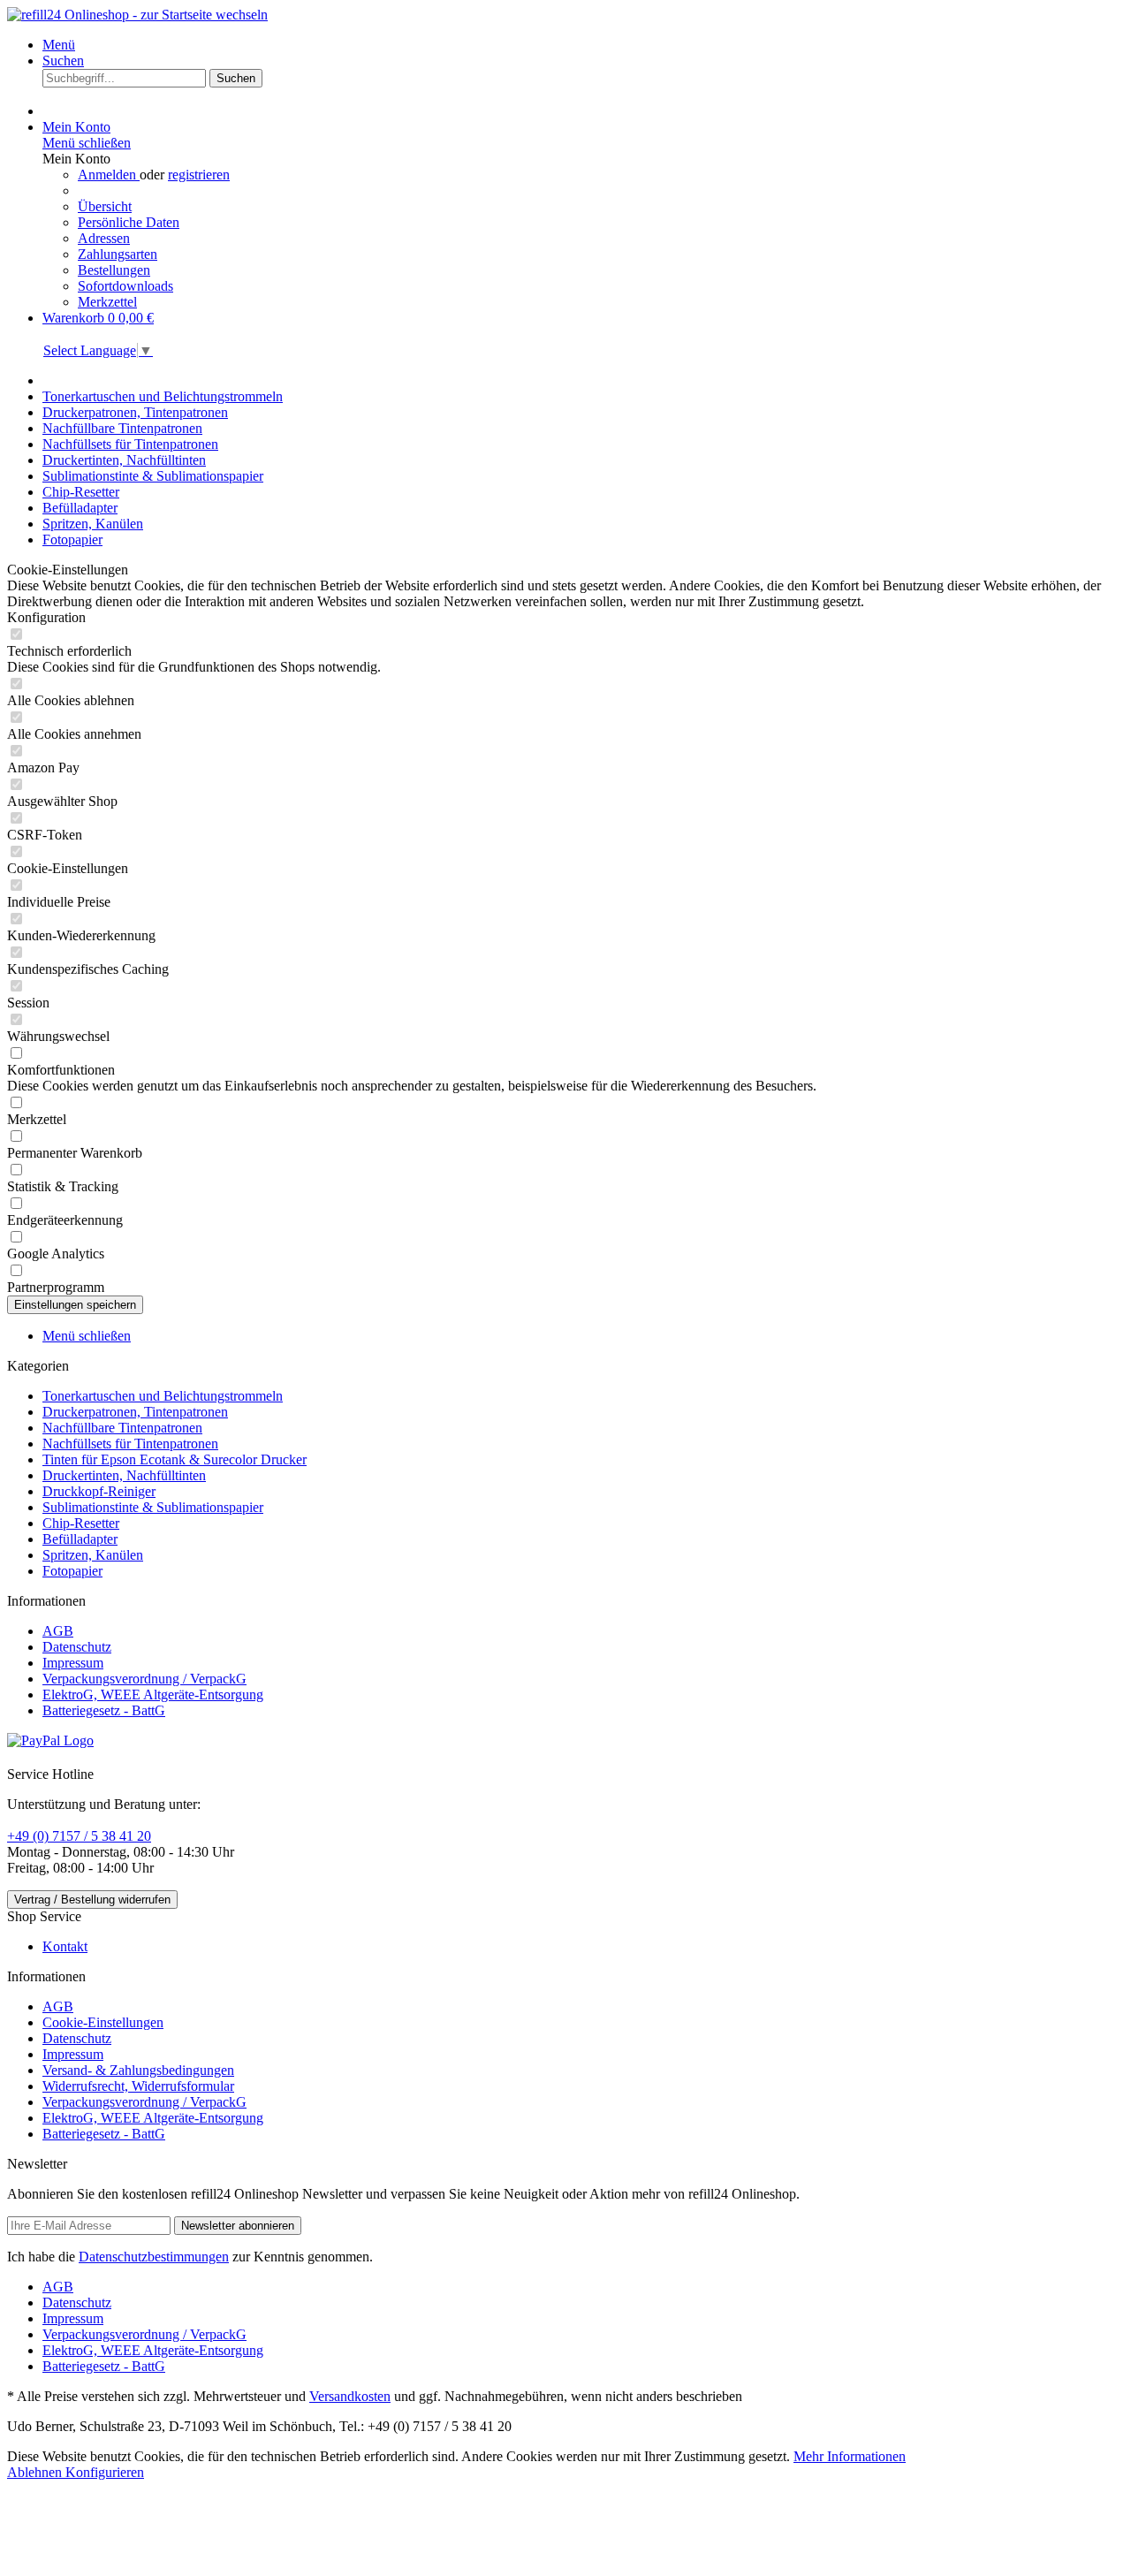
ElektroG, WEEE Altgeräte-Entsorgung (153, 1695)
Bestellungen (114, 270)
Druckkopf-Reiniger (99, 1491)
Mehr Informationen (850, 2456)
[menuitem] (583, 45)
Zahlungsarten (118, 254)
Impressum (73, 1663)
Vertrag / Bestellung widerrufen (92, 1900)
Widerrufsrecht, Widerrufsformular (138, 2086)
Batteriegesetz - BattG (104, 1710)
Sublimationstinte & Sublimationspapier (153, 1507)
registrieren (199, 175)
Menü (59, 45)
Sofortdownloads (125, 286)
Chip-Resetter (81, 1523)
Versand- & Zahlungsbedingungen (138, 2070)
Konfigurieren (105, 2472)
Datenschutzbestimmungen (154, 2257)
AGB (58, 1631)
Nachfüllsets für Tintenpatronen (130, 1444)
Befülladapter (80, 1539)
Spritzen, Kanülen (93, 1555)
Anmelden (109, 175)
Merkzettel (107, 302)
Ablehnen (36, 2472)
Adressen (104, 238)
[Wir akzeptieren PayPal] (50, 1740)
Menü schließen (87, 143)
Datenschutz (77, 1647)
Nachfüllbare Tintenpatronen (122, 1428)
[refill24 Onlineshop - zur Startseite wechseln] (137, 15)
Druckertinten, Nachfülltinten (124, 1475)
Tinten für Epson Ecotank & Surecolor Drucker (175, 1459)
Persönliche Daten (129, 222)
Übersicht (105, 206)
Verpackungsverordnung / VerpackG (144, 1679)
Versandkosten (350, 2396)
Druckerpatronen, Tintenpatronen (135, 1412)
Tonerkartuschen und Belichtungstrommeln (163, 1396)
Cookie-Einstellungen (103, 2022)
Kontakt (65, 1946)
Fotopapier (72, 1571)
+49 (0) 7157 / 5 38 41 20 (79, 1836)
